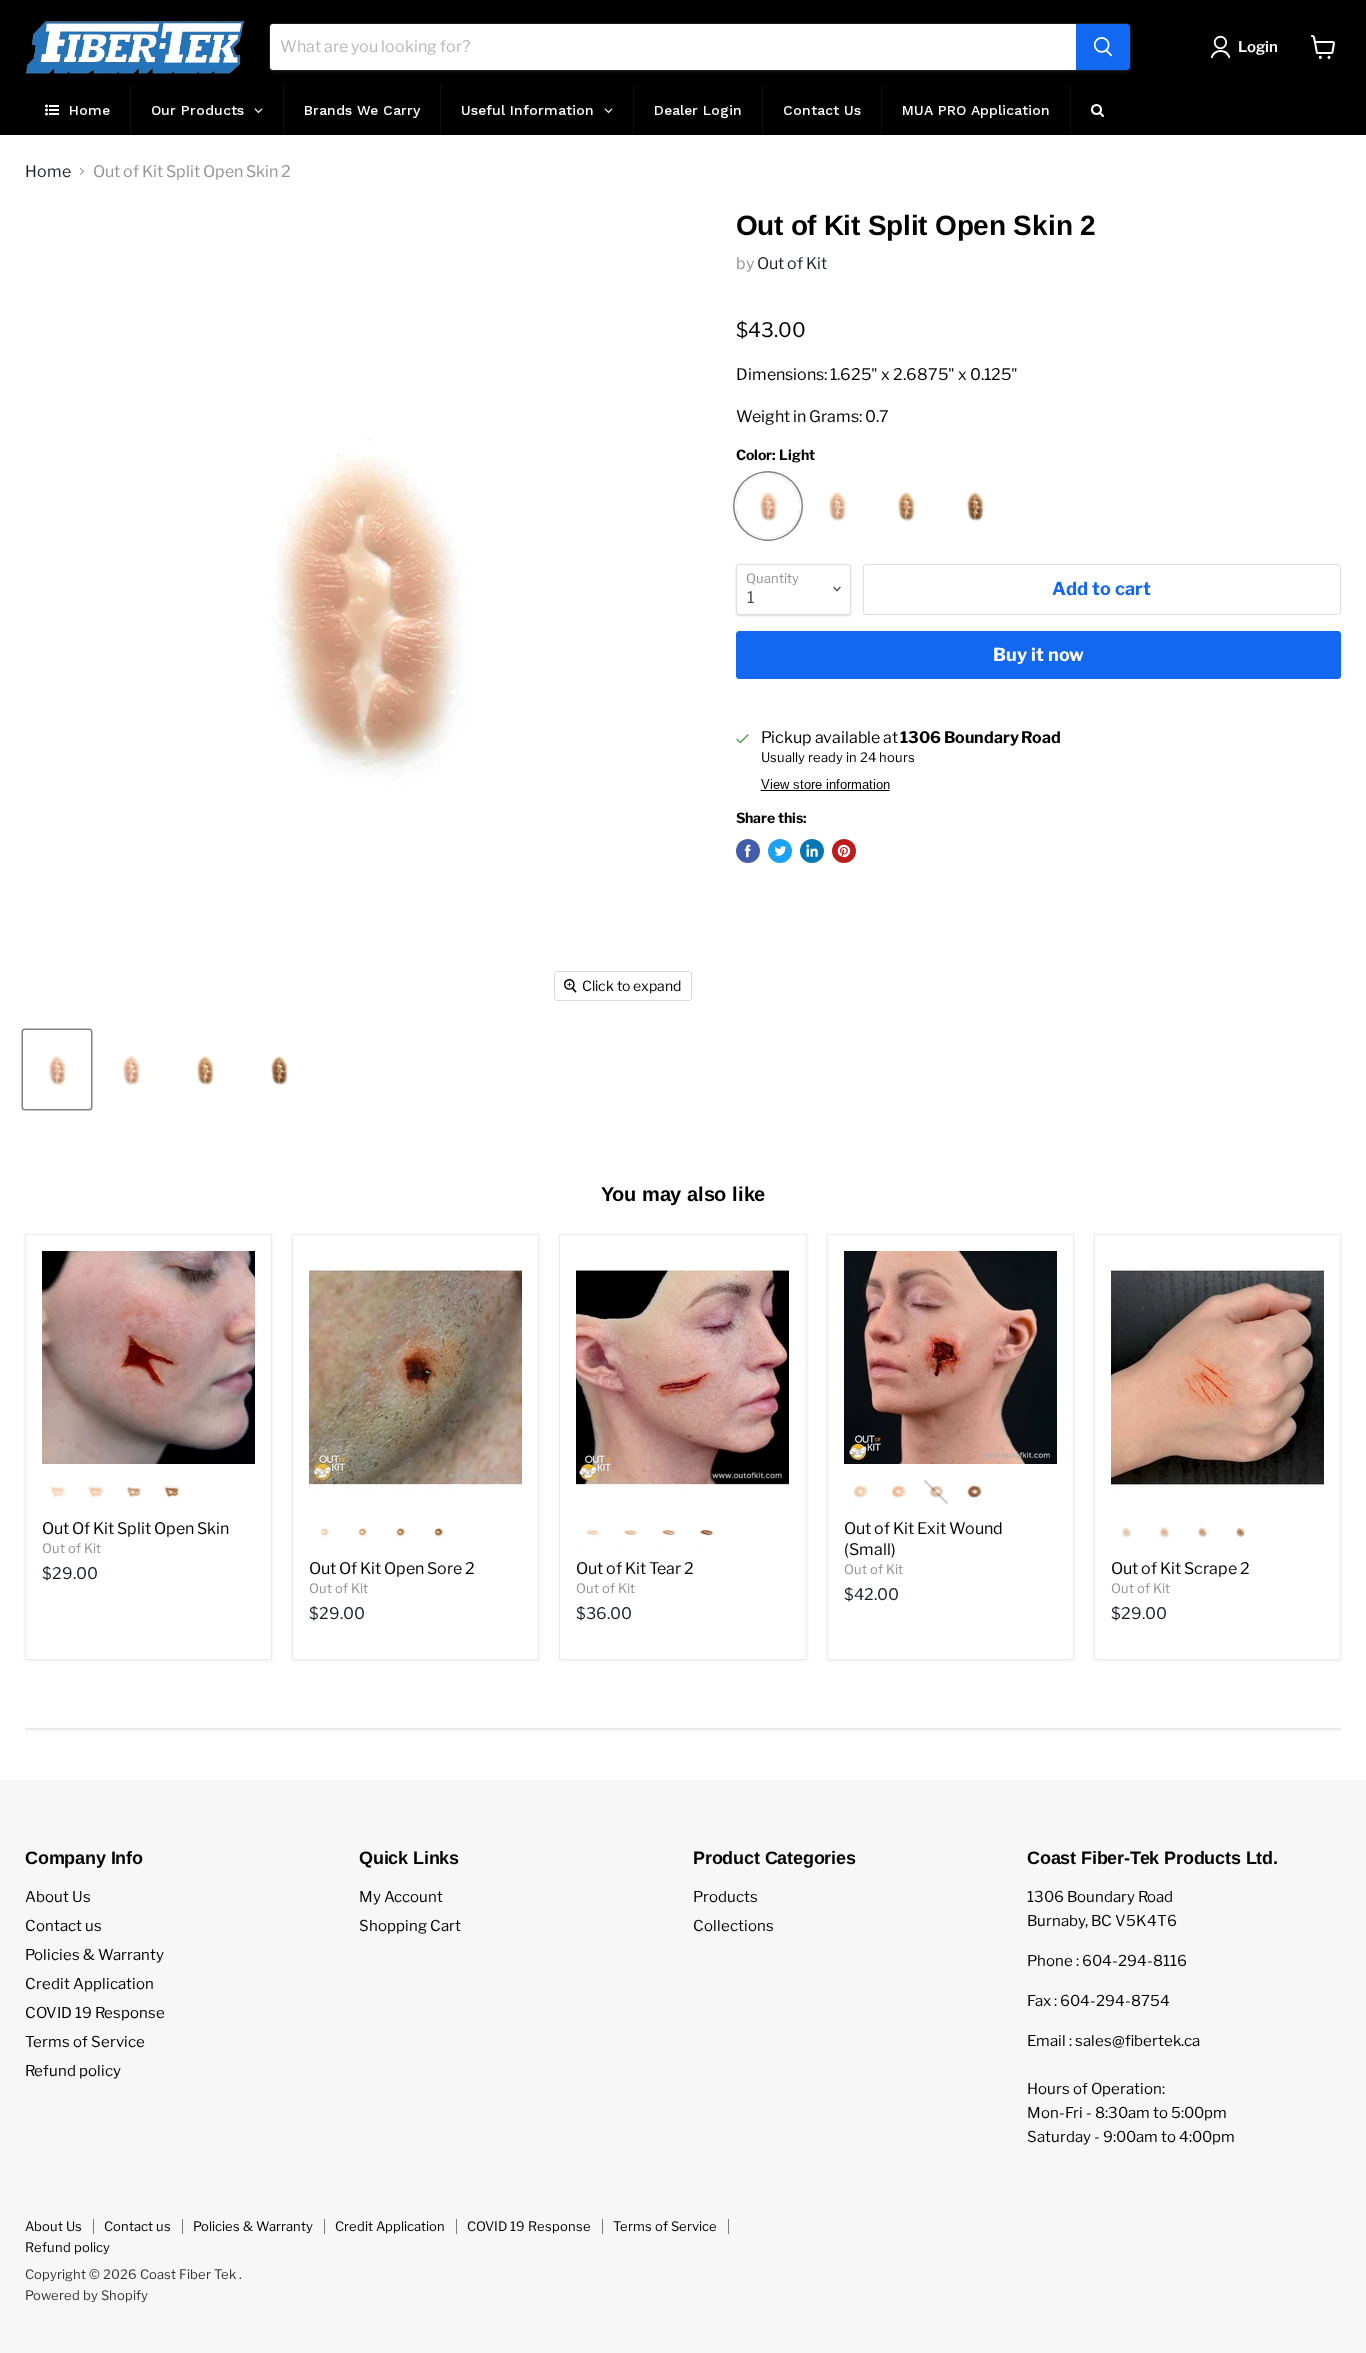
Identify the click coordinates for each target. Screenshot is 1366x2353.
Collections (733, 1926)
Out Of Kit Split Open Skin (135, 1528)
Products (725, 1897)
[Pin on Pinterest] (844, 851)
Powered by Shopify (86, 2295)
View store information (825, 785)
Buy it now (1038, 654)
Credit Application (89, 1984)
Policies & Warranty (94, 1955)
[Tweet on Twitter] (780, 851)
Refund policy (73, 2071)
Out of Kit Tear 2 (635, 1568)
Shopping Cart (410, 1926)
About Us (58, 1897)
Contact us (63, 1926)
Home (48, 172)
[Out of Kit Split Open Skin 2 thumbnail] (57, 1069)
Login (1258, 47)
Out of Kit (792, 263)
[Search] (1103, 47)
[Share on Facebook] (748, 851)
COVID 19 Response (95, 2013)
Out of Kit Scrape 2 (1180, 1568)
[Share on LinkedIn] (812, 851)
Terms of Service (85, 2042)
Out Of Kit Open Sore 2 (392, 1568)
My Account (401, 1897)
